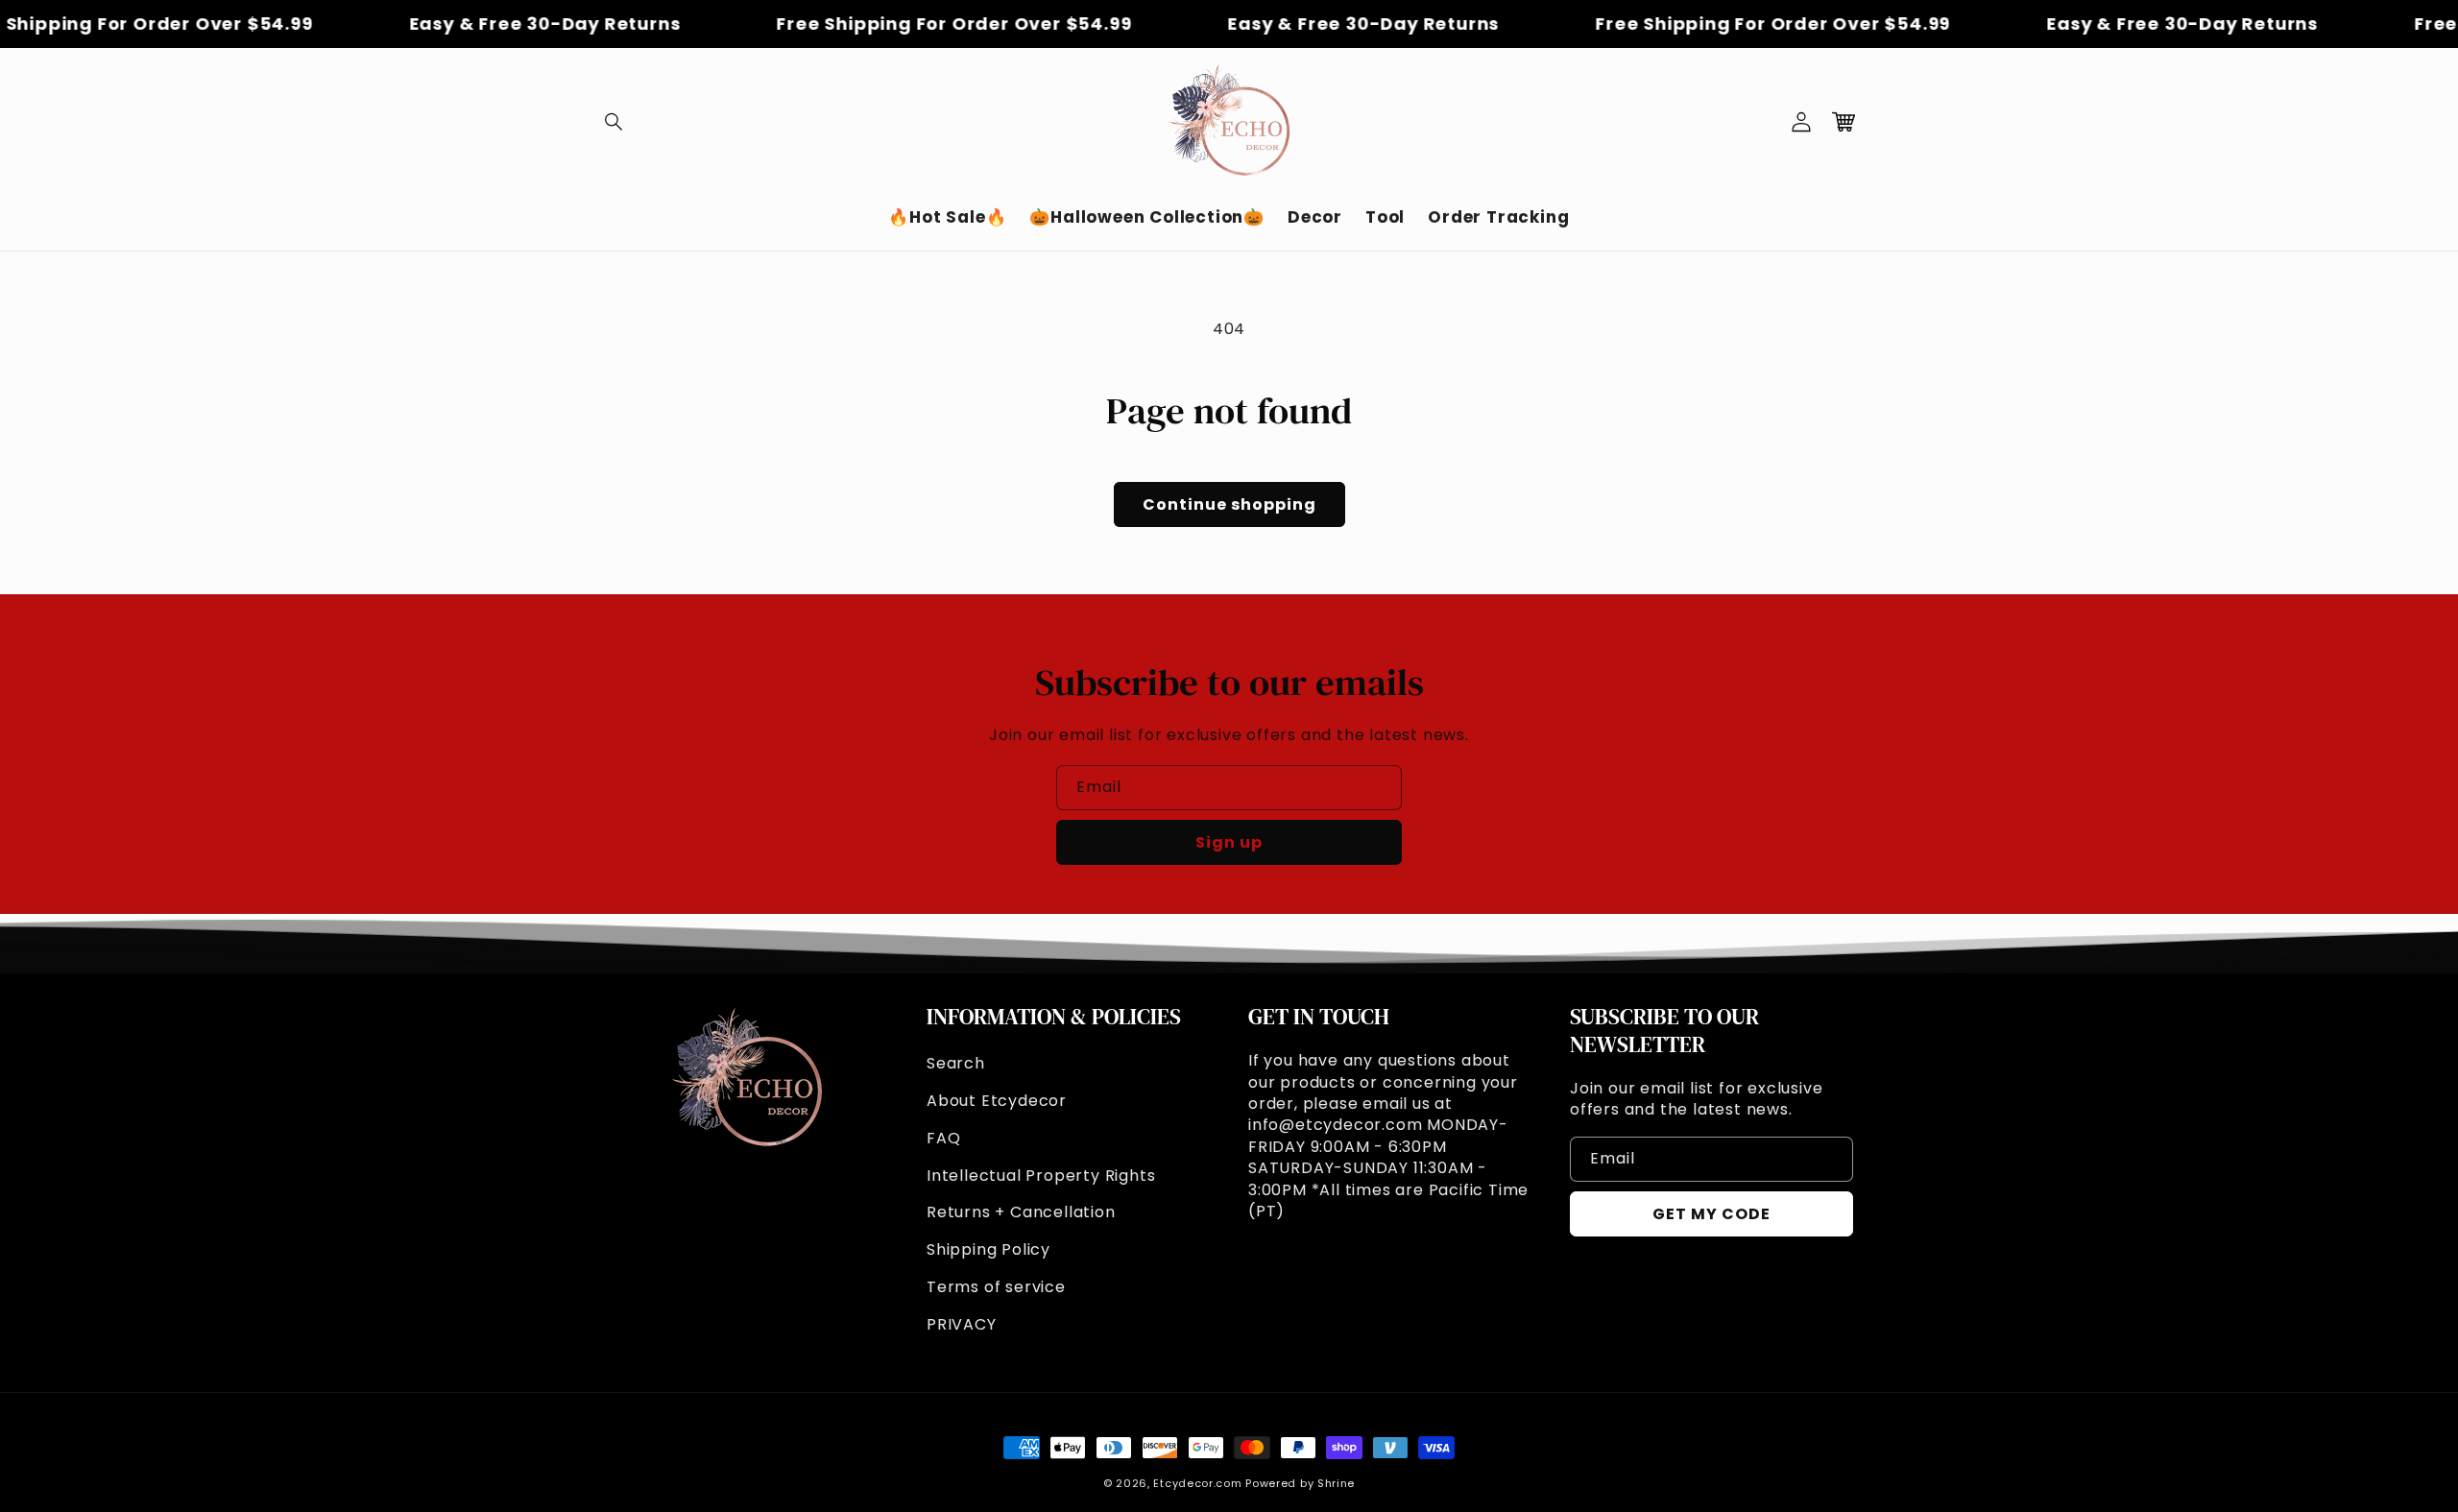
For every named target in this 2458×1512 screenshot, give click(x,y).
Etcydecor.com (1197, 1483)
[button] (614, 122)
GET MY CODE (1711, 1214)
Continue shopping (1229, 504)
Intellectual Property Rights (1041, 1176)
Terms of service (996, 1287)
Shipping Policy (988, 1249)
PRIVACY (962, 1324)
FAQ (943, 1138)
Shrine (1336, 1483)
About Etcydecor (997, 1101)
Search (956, 1063)
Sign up (1229, 842)
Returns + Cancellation (1021, 1212)
